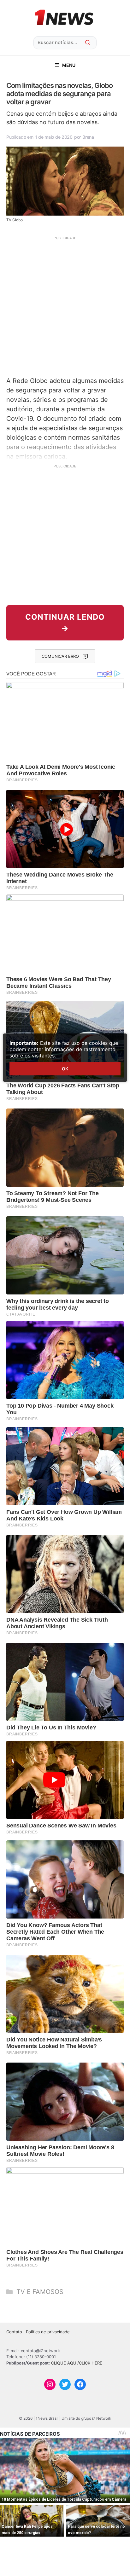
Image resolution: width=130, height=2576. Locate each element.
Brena (88, 137)
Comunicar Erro (60, 656)
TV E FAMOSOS (40, 2292)
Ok (65, 1069)
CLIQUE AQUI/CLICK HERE (77, 2363)
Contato (14, 2332)
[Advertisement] (65, 305)
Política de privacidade (48, 2332)
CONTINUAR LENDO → (65, 623)
